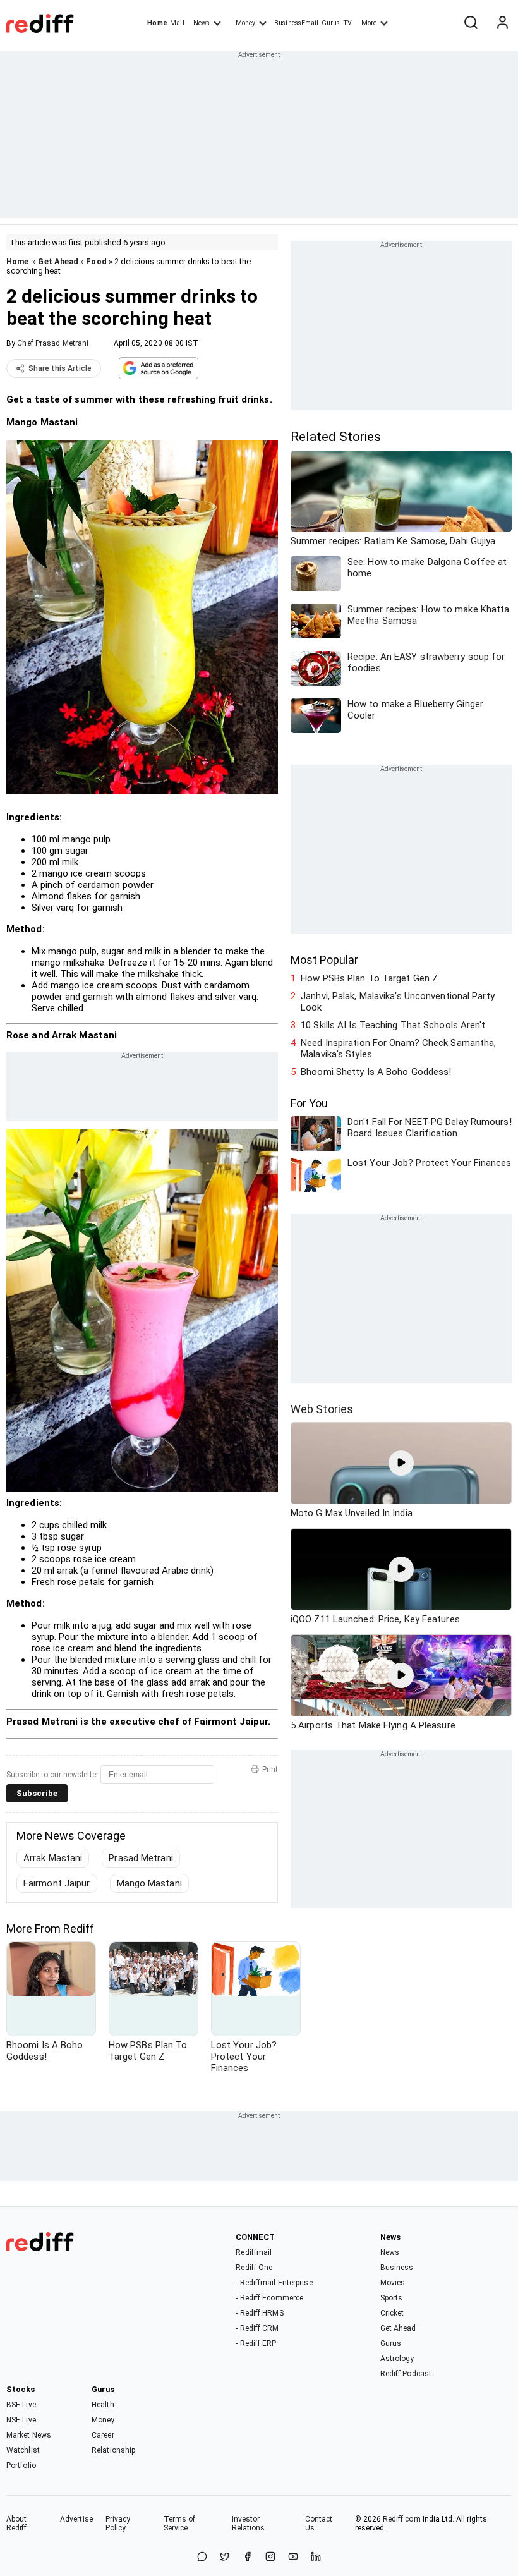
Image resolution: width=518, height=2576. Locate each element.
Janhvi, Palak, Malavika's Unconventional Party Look (398, 1002)
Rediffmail (254, 2252)
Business (397, 2268)
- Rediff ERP (256, 2343)
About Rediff (17, 2524)
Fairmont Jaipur (57, 1883)
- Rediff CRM (257, 2328)
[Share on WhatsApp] (202, 2557)
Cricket (392, 2313)
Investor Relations (249, 2524)
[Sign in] (502, 23)
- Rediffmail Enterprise (274, 2283)
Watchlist (23, 2450)
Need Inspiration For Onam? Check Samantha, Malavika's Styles (398, 1048)
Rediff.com (402, 2519)
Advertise (76, 2519)
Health (103, 2405)
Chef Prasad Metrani (53, 343)
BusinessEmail (296, 23)
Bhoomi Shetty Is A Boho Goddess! (376, 1072)
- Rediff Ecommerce (269, 2298)
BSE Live (21, 2405)
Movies (393, 2283)
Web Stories (322, 1409)
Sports (392, 2298)
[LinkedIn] (316, 2557)
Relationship (113, 2450)
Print (270, 1770)
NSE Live (21, 2420)
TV (347, 23)
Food (96, 261)
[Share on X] (225, 2557)
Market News (29, 2435)
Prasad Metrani (141, 1858)
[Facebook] (248, 2557)
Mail (177, 23)
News (202, 23)
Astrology (397, 2359)
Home (157, 23)
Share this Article (60, 368)
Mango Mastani (149, 1883)
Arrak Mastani (53, 1858)
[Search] (471, 23)
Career (103, 2435)
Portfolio (21, 2465)
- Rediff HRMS (259, 2313)
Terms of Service (180, 2524)
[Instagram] (270, 2557)
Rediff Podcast (406, 2374)
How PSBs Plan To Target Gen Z (369, 978)
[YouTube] (293, 2557)
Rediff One (254, 2268)
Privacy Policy (118, 2524)
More (369, 23)
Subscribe (37, 1793)
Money (245, 23)
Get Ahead (58, 261)
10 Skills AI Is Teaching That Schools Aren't (393, 1025)
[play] (401, 1463)
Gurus (331, 23)
